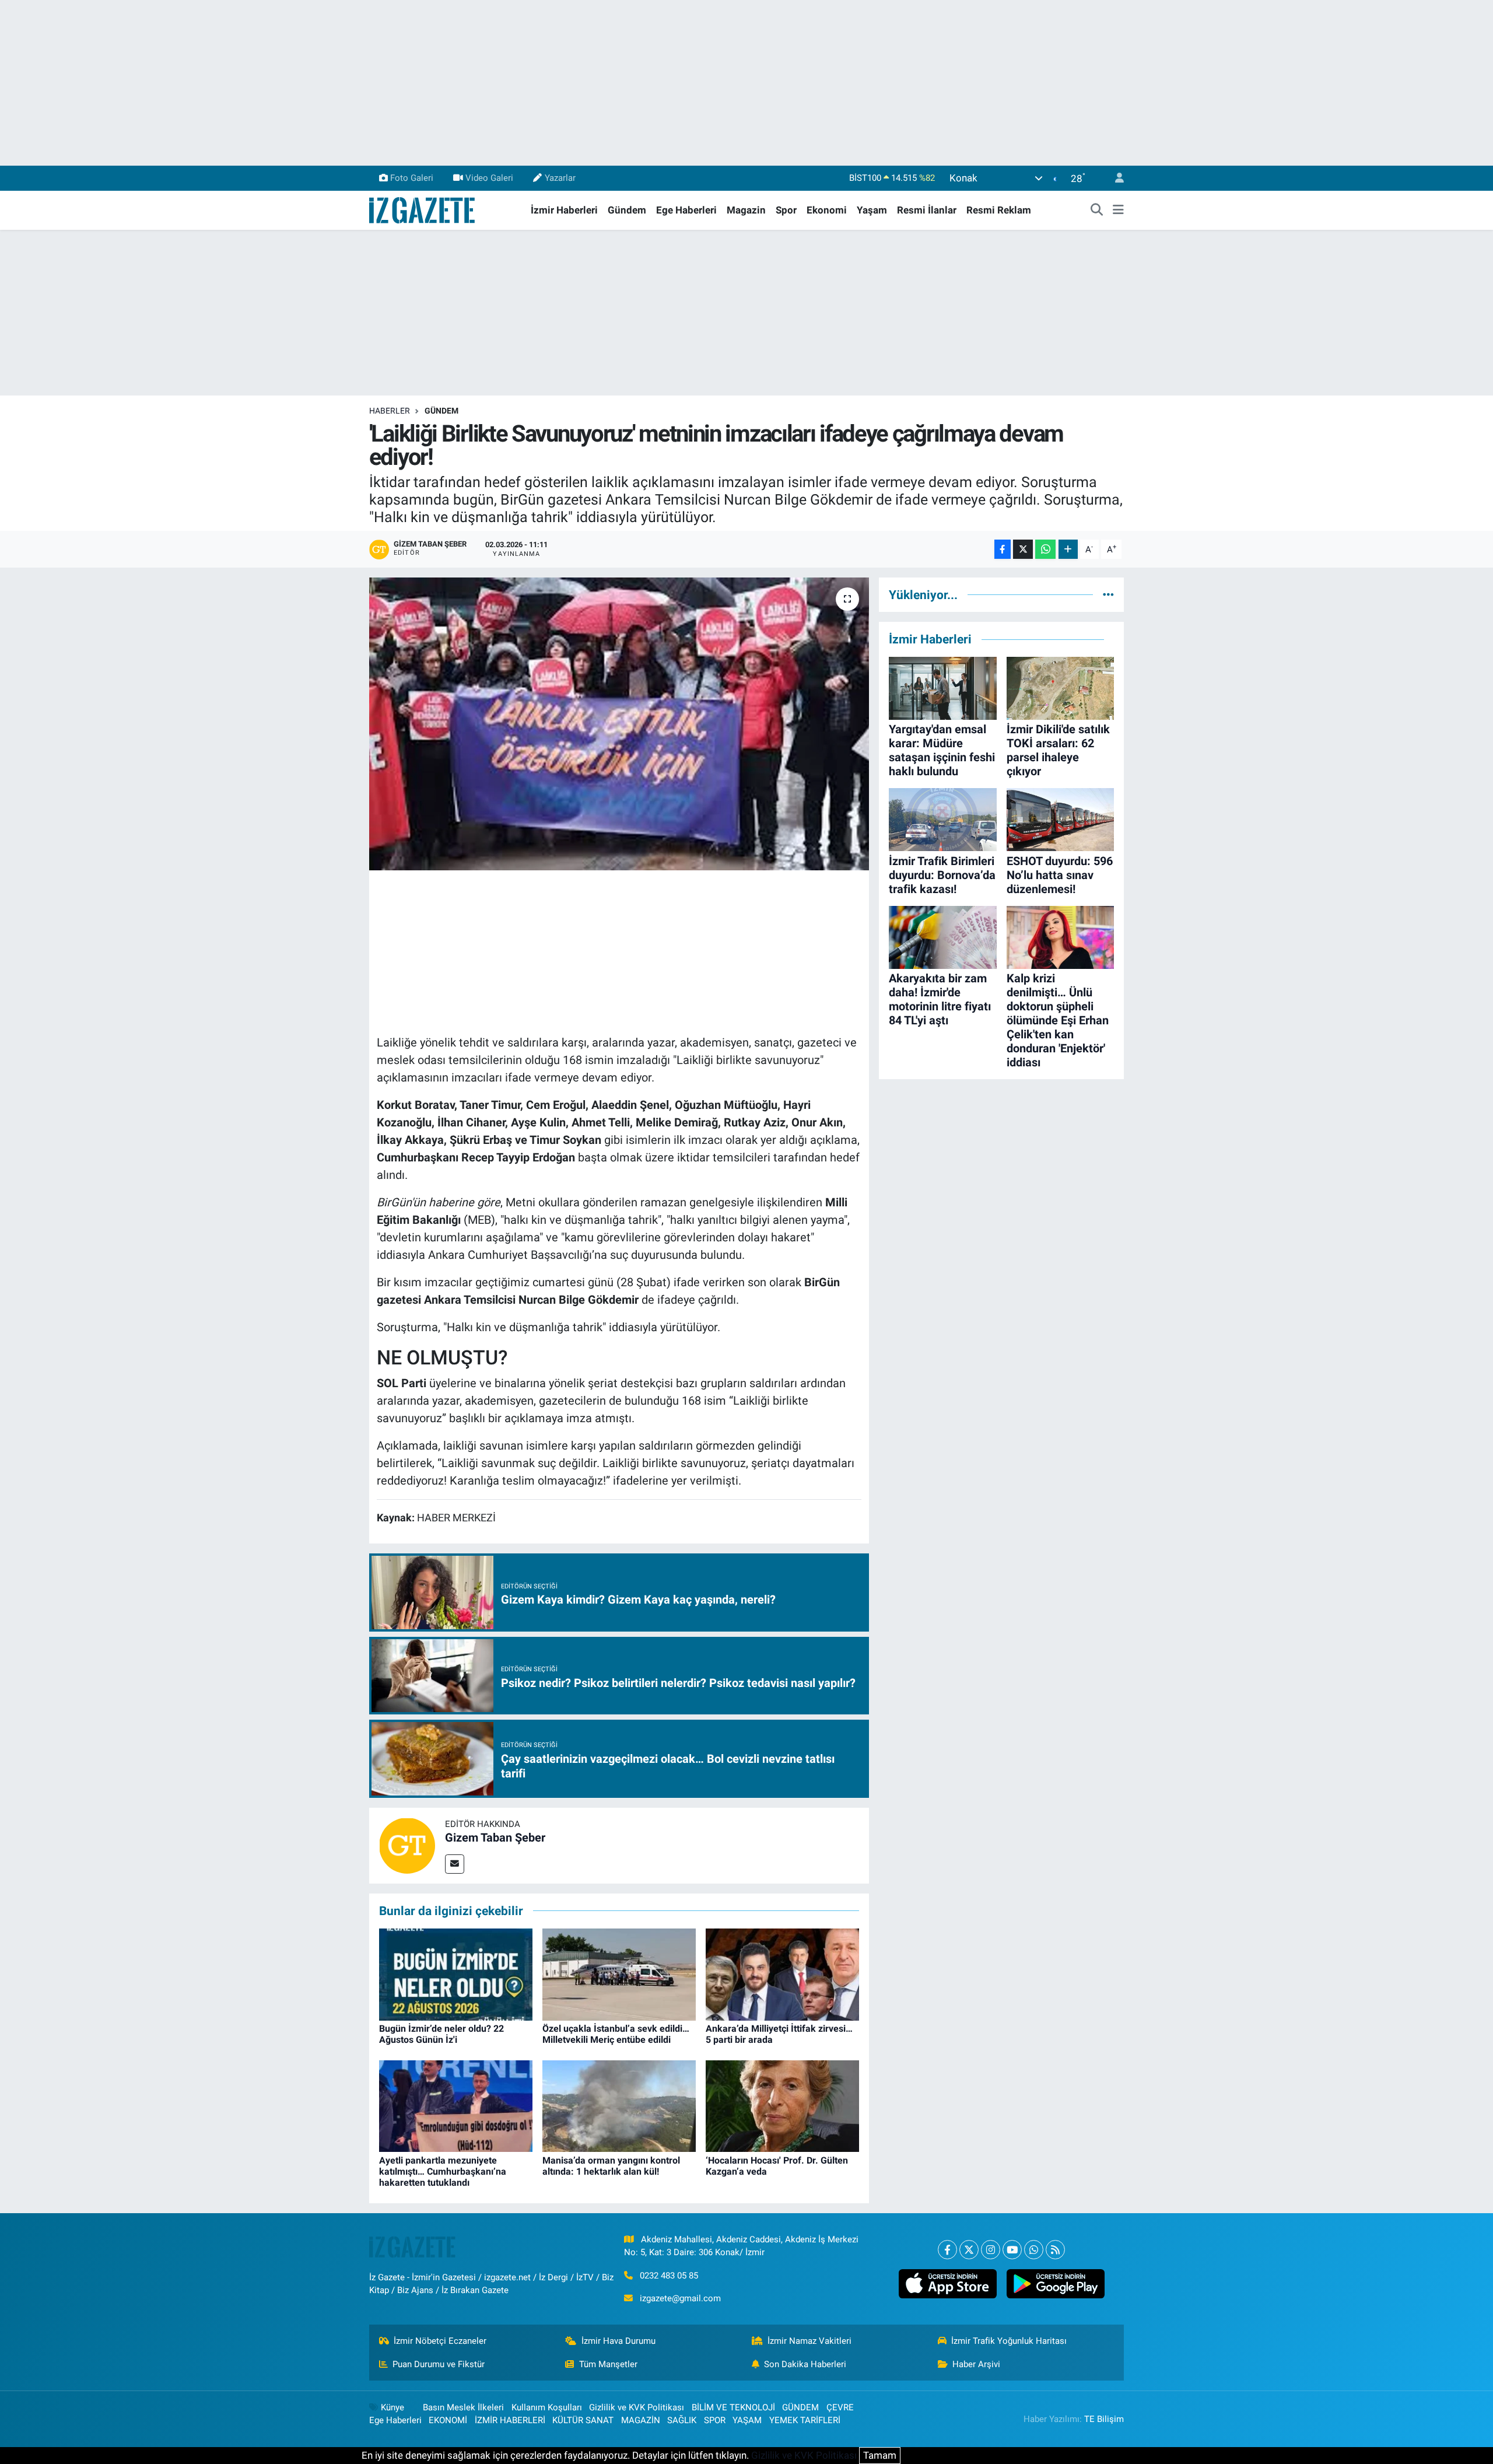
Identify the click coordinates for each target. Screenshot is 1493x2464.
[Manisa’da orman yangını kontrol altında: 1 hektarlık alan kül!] (619, 2105)
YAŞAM (747, 2420)
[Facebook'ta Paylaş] (1003, 549)
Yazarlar (560, 178)
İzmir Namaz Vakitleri (809, 2341)
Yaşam (872, 210)
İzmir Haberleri (564, 210)
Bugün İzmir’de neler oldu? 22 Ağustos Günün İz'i (441, 2034)
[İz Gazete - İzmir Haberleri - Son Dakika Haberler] (423, 209)
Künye (392, 2407)
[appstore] (947, 2284)
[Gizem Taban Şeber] (407, 1845)
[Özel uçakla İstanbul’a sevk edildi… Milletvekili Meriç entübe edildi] (619, 1973)
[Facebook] (947, 2250)
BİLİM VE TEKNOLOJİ (733, 2407)
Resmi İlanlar (927, 210)
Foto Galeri (412, 178)
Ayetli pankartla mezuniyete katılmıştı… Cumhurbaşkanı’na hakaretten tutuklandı (443, 2171)
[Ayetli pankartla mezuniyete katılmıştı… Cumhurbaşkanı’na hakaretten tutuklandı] (456, 2105)
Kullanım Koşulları (547, 2407)
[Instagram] (991, 2250)
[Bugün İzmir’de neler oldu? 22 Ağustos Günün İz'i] (456, 1973)
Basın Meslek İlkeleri (463, 2407)
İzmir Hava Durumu (618, 2341)
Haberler (390, 411)
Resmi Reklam (999, 210)
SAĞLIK (682, 2420)
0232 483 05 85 (669, 2276)
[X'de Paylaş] (1023, 549)
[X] (969, 2250)
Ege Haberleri (686, 210)
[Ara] (1097, 211)
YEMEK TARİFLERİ (805, 2420)
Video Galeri (489, 178)
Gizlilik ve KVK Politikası (637, 2407)
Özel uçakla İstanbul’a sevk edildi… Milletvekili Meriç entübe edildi (616, 2034)
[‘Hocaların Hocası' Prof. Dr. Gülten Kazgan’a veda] (782, 2105)
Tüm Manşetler (608, 2364)
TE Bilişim (1104, 2419)
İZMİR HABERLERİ (510, 2420)
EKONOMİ (448, 2420)
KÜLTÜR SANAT (583, 2420)
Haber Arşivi (976, 2364)
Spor (786, 210)
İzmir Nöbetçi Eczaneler (440, 2341)
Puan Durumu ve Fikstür (439, 2364)
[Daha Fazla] (1068, 549)
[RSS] (1055, 2250)
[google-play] (1055, 2284)
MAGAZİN (641, 2420)
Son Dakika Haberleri (805, 2364)
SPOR (715, 2420)
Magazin (746, 210)
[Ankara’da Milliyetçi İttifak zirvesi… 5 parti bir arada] (782, 1973)
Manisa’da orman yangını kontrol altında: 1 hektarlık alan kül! (611, 2166)
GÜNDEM (441, 411)
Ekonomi (827, 210)
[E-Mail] (455, 1864)
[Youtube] (1012, 2250)
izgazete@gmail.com (680, 2298)
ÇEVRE (840, 2407)
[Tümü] (1108, 594)
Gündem (627, 210)
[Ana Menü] (1118, 211)
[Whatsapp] (1034, 2250)
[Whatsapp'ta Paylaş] (1045, 549)
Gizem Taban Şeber (495, 1838)
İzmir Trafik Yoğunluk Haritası (1009, 2341)
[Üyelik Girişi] (1115, 178)
